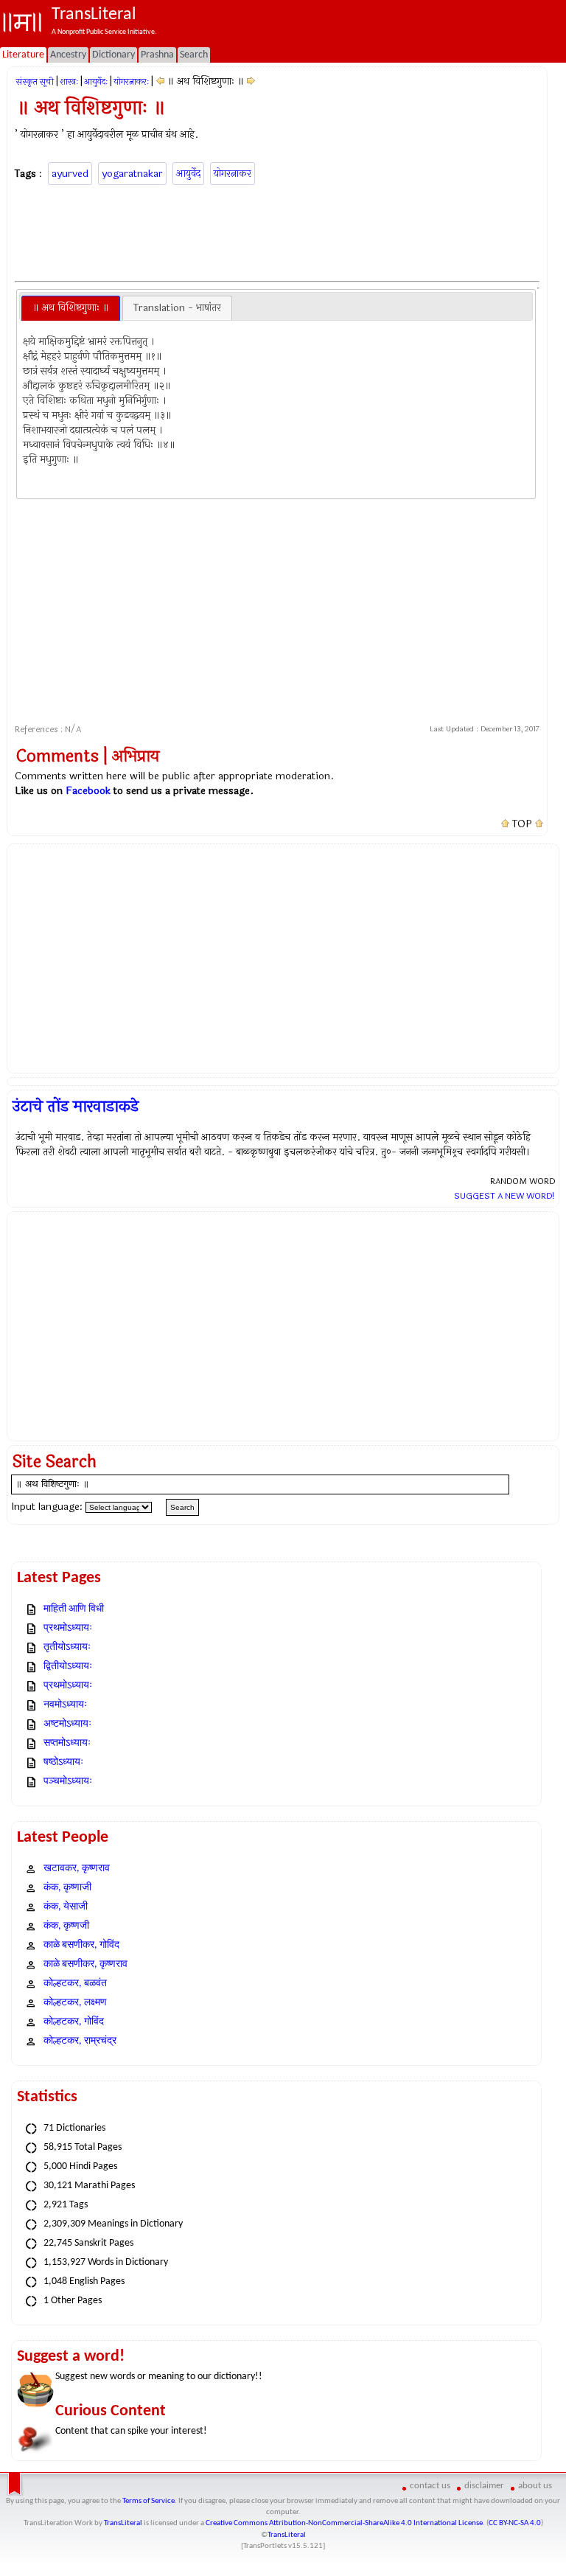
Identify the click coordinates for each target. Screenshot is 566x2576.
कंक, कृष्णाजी (67, 1888)
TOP (522, 824)
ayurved (70, 174)
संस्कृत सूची (35, 82)
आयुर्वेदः (96, 82)
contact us (430, 2486)
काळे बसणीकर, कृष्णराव (85, 1964)
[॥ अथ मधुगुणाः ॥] (160, 81)
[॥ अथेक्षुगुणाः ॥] (251, 81)
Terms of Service (149, 2501)
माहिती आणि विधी (74, 1609)
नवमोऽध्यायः (65, 1705)
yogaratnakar (132, 174)
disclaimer (484, 2486)
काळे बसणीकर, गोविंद (81, 1945)
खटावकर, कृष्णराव (77, 1869)
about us (535, 2486)
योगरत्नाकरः (131, 82)
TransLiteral (123, 2523)
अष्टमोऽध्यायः (67, 1724)
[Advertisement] (283, 231)
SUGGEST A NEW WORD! (504, 1196)
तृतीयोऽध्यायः (67, 1647)
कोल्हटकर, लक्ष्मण (75, 2003)
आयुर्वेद (188, 174)
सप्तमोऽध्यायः (67, 1743)
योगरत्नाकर (233, 174)
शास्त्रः (69, 82)
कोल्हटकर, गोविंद (74, 2022)
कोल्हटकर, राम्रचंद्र (80, 2041)
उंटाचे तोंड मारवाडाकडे (76, 1107)
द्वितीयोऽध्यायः (68, 1667)
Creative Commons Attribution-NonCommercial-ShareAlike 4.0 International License (344, 2523)
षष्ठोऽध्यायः (63, 1762)
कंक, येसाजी (66, 1907)
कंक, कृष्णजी (66, 1926)
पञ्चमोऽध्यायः (68, 1782)
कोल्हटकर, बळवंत (75, 1984)
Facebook (88, 791)
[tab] (71, 308)
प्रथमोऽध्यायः (68, 1628)
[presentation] (71, 308)
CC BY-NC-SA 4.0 (515, 2523)
